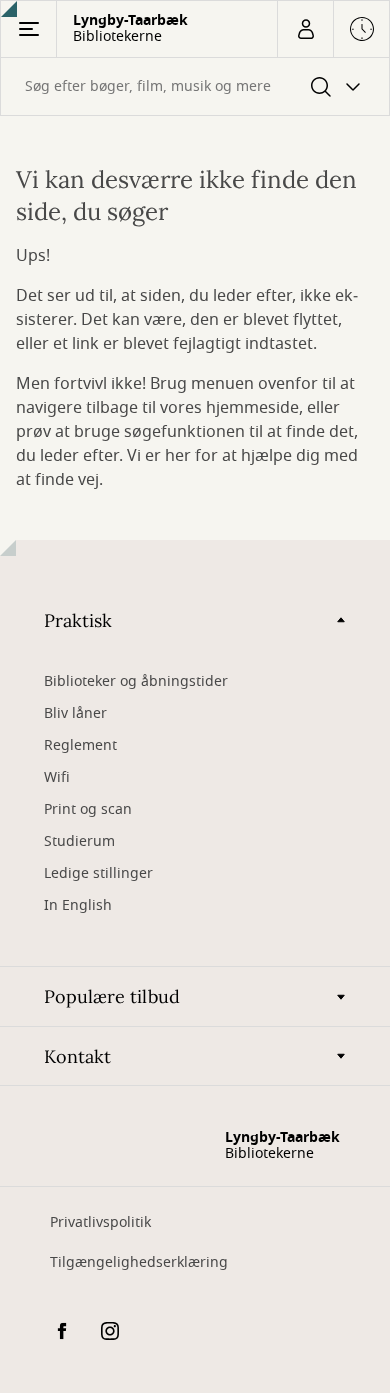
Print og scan (88, 809)
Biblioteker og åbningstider (136, 681)
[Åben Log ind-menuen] (305, 29)
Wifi (57, 777)
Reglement (80, 745)
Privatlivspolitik (100, 1222)
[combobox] (195, 86)
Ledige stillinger (98, 873)
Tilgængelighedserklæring (139, 1262)
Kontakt (77, 1056)
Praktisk (78, 620)
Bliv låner (75, 713)
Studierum (79, 841)
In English (78, 905)
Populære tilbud (112, 996)
